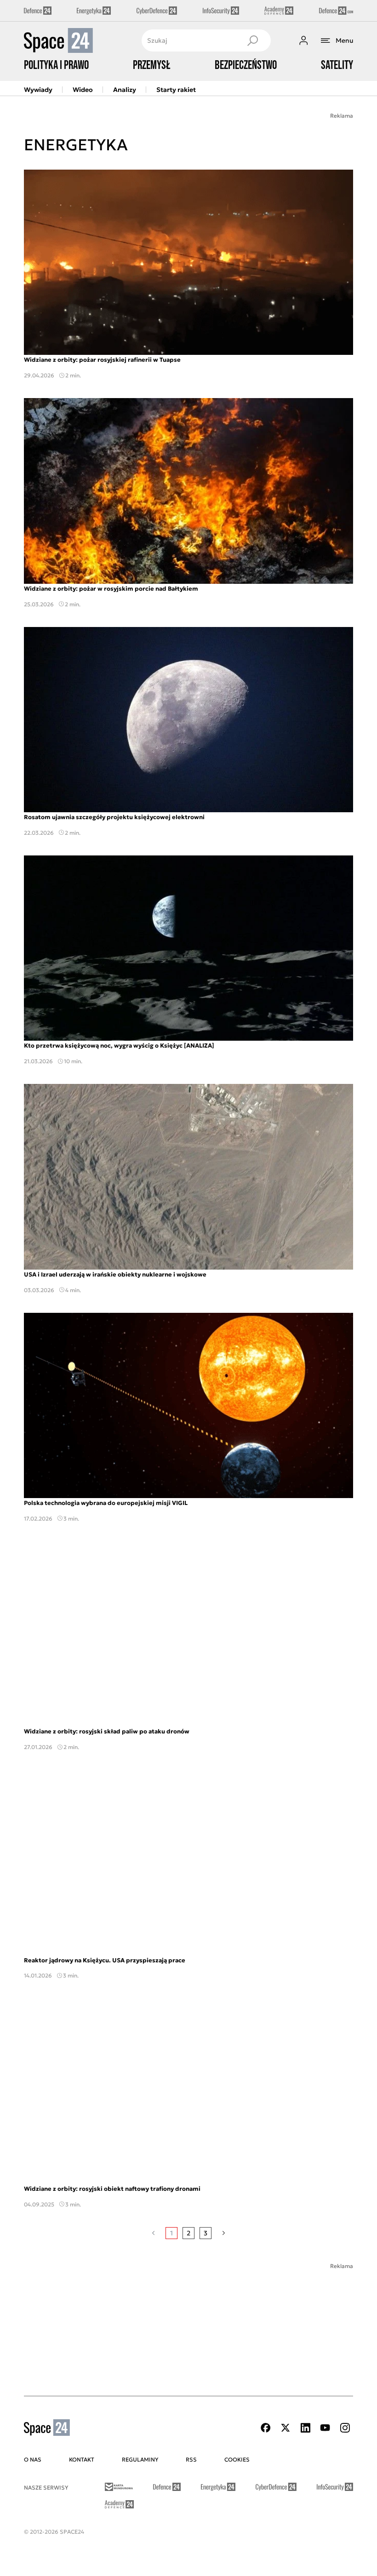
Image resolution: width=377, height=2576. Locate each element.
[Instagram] (345, 2428)
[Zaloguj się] (303, 40)
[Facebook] (266, 2428)
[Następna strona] (224, 2233)
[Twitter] (286, 2428)
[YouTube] (325, 2428)
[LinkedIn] (305, 2428)
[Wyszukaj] (252, 40)
